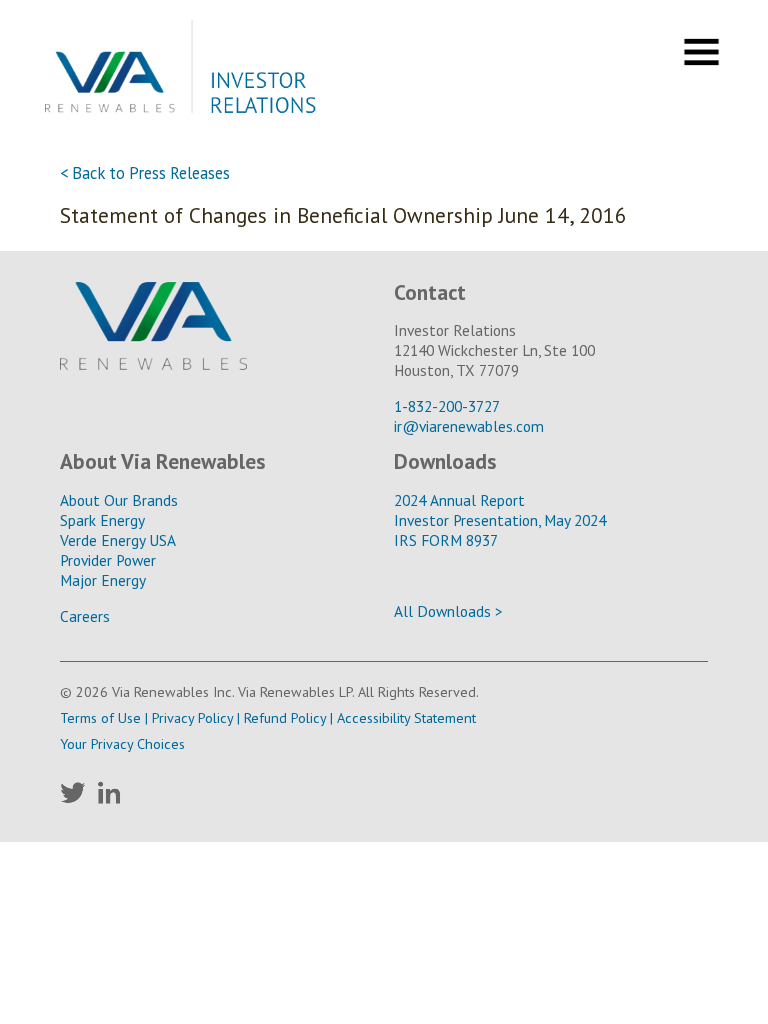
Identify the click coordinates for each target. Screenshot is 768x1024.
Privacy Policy (192, 717)
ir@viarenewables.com (469, 426)
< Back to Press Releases (145, 173)
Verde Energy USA (118, 540)
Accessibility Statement (406, 717)
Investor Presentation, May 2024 (500, 520)
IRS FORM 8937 (446, 540)
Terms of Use (100, 717)
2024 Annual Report (459, 500)
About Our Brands (119, 500)
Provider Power (108, 560)
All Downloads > (448, 611)
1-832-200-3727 (447, 406)
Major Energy (103, 580)
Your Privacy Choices (122, 743)
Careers (85, 616)
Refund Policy (285, 717)
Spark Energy (102, 520)
